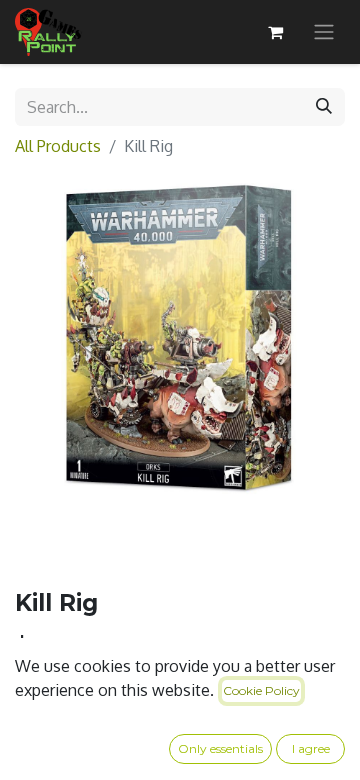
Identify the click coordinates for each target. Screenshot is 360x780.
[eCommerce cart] (275, 32)
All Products (58, 146)
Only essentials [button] (220, 748)
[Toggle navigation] (324, 32)
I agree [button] (311, 748)
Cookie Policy (261, 690)
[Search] (324, 107)
